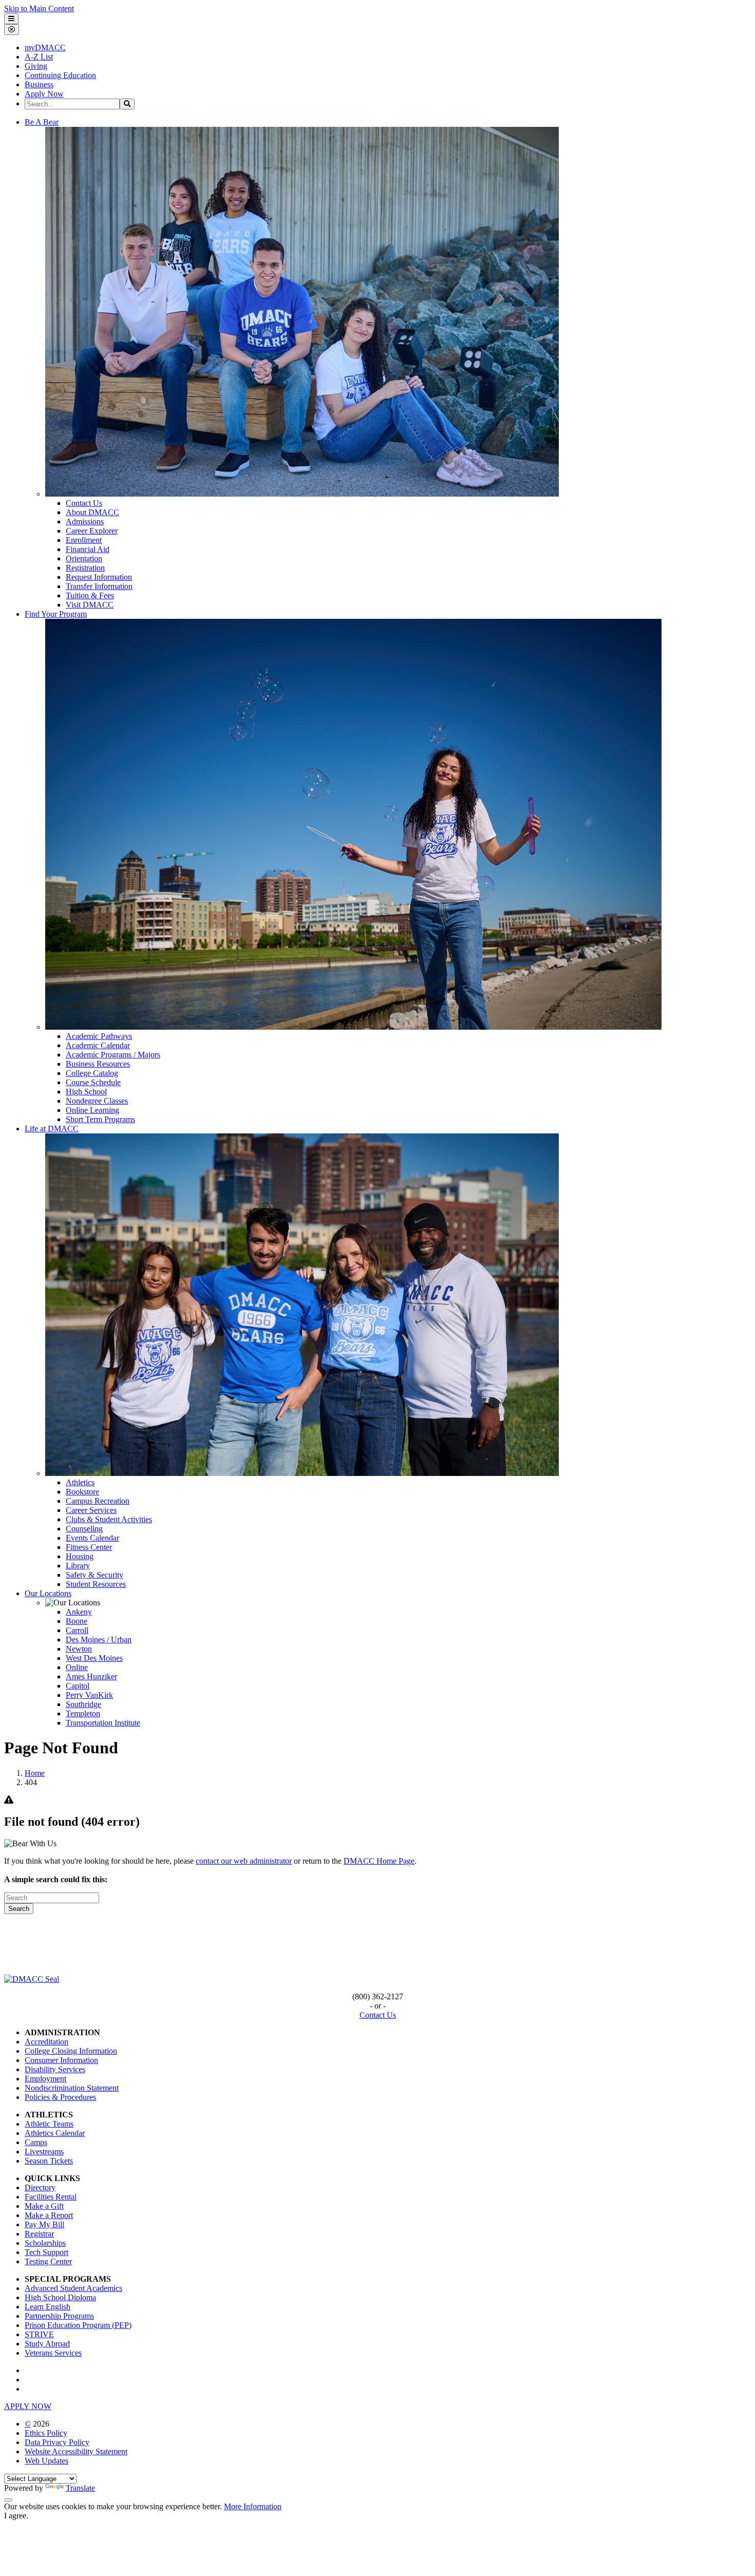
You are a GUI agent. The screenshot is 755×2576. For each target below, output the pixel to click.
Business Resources (98, 1064)
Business (39, 84)
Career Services (91, 1510)
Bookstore (82, 1492)
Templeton (83, 1713)
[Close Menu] (12, 30)
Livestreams (44, 2152)
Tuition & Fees (90, 595)
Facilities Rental (51, 2197)
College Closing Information (71, 2051)
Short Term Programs (100, 1119)
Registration (85, 568)
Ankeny (79, 1612)
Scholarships (45, 2243)
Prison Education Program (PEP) (78, 2325)
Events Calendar (92, 1538)
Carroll (77, 1630)
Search (19, 1909)
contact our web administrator (244, 1861)
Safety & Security (95, 1575)
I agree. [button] (16, 2516)
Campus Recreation (98, 1501)
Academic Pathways (99, 1036)
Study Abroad (47, 2344)
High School (86, 1092)
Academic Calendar (98, 1045)
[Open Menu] (11, 19)
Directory (40, 2187)
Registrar (39, 2234)
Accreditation (46, 2042)
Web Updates (46, 2461)
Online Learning (92, 1110)
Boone (77, 1621)
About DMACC (92, 512)
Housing (80, 1556)
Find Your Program (56, 614)
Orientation (84, 558)
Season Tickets (49, 2161)
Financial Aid (88, 549)
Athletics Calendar (55, 2133)
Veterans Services (53, 2353)
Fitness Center (89, 1547)
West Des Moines (94, 1658)
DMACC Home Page (379, 1861)
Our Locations (48, 1593)
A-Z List (39, 57)
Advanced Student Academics (73, 2288)
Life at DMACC (52, 1129)
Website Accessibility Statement (76, 2451)
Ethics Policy (46, 2433)
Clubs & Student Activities (109, 1519)
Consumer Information (61, 2060)
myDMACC (45, 48)
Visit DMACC (90, 605)
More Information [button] (253, 2506)
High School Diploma (60, 2297)
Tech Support (46, 2252)
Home (35, 1773)
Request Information (99, 577)
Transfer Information (99, 586)
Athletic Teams (49, 2124)
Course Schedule (93, 1082)
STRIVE (39, 2334)
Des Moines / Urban (99, 1640)
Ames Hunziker (91, 1677)
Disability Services (55, 2069)
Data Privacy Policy (57, 2442)
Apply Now (44, 94)
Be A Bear (42, 122)
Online (77, 1667)
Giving (36, 66)
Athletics (80, 1482)
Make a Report (49, 2215)
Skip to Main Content (39, 8)
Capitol (78, 1686)
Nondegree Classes (97, 1101)
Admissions (85, 522)
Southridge (83, 1704)
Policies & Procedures (60, 2097)
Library (78, 1566)
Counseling (84, 1529)
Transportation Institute (103, 1723)
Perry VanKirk (89, 1695)
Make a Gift (44, 2206)
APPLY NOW (28, 2406)
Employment (45, 2079)
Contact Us (84, 503)
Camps (36, 2142)
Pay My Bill (44, 2224)
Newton (79, 1649)
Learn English (48, 2307)
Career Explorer (92, 531)
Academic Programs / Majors (113, 1055)
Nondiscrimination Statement (72, 2088)
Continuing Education (60, 75)
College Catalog (92, 1073)
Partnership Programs (59, 2316)
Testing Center (48, 2261)
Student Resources (96, 1584)
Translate (80, 2488)
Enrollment (84, 540)
